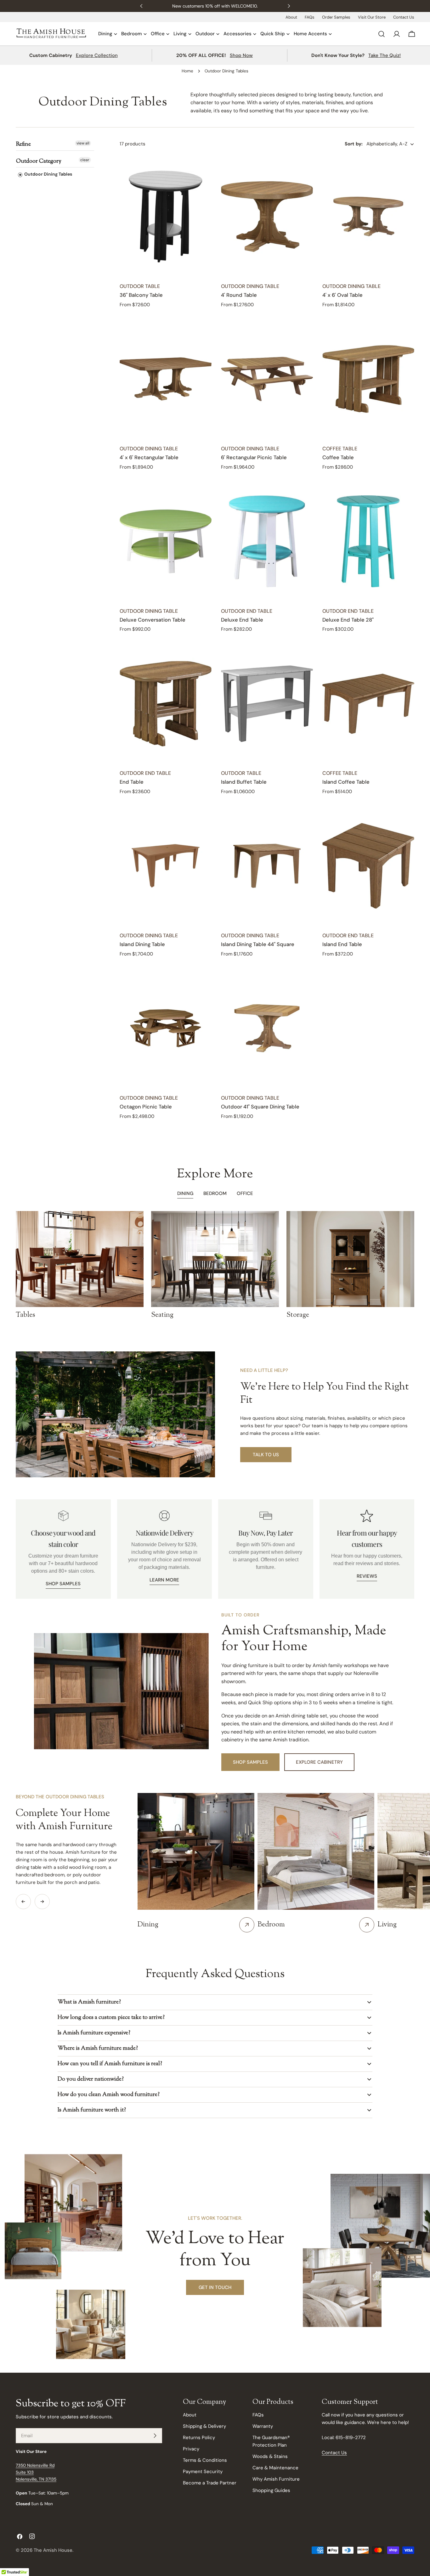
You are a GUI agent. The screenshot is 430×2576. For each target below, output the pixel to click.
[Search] (382, 34)
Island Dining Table (142, 944)
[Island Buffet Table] (267, 704)
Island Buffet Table (244, 782)
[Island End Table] (368, 866)
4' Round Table (239, 295)
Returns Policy (199, 2438)
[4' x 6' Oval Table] (368, 217)
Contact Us (404, 17)
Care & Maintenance (275, 2468)
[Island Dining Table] (166, 866)
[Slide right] (42, 1902)
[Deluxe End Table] (267, 541)
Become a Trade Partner (210, 2483)
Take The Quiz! (385, 55)
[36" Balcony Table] (166, 217)
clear (85, 160)
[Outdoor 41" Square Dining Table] (267, 1028)
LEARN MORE (164, 1580)
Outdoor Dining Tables (48, 174)
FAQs (310, 17)
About (291, 17)
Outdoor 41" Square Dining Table (260, 1107)
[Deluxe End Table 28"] (368, 541)
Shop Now (241, 55)
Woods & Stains (270, 2456)
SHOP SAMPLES (63, 1584)
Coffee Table (338, 457)
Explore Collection (97, 55)
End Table (132, 782)
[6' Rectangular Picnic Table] (267, 379)
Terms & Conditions (205, 2460)
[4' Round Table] (267, 217)
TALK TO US (266, 1455)
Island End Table (342, 944)
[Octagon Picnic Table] (166, 1028)
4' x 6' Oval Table (342, 295)
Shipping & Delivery (204, 2426)
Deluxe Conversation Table (153, 620)
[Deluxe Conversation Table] (166, 541)
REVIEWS (367, 1576)
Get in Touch (215, 2287)
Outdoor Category (39, 161)
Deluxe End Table (242, 620)
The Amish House (53, 2550)
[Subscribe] (155, 2436)
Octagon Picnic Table (146, 1107)
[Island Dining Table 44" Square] (267, 866)
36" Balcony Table (141, 295)
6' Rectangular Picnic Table (254, 457)
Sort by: (354, 144)
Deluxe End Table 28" (348, 620)
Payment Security (203, 2472)
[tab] (215, 1194)
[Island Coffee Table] (368, 704)
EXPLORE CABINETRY (319, 1762)
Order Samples (336, 17)
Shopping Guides (271, 2490)
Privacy (191, 2449)
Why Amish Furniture (276, 2479)
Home (187, 71)
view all (83, 143)
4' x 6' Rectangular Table (149, 457)
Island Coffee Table (346, 782)
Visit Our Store (372, 17)
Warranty (263, 2426)
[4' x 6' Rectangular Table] (166, 379)
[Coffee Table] (368, 379)
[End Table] (166, 704)
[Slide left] (23, 1902)
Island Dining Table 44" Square (258, 944)
